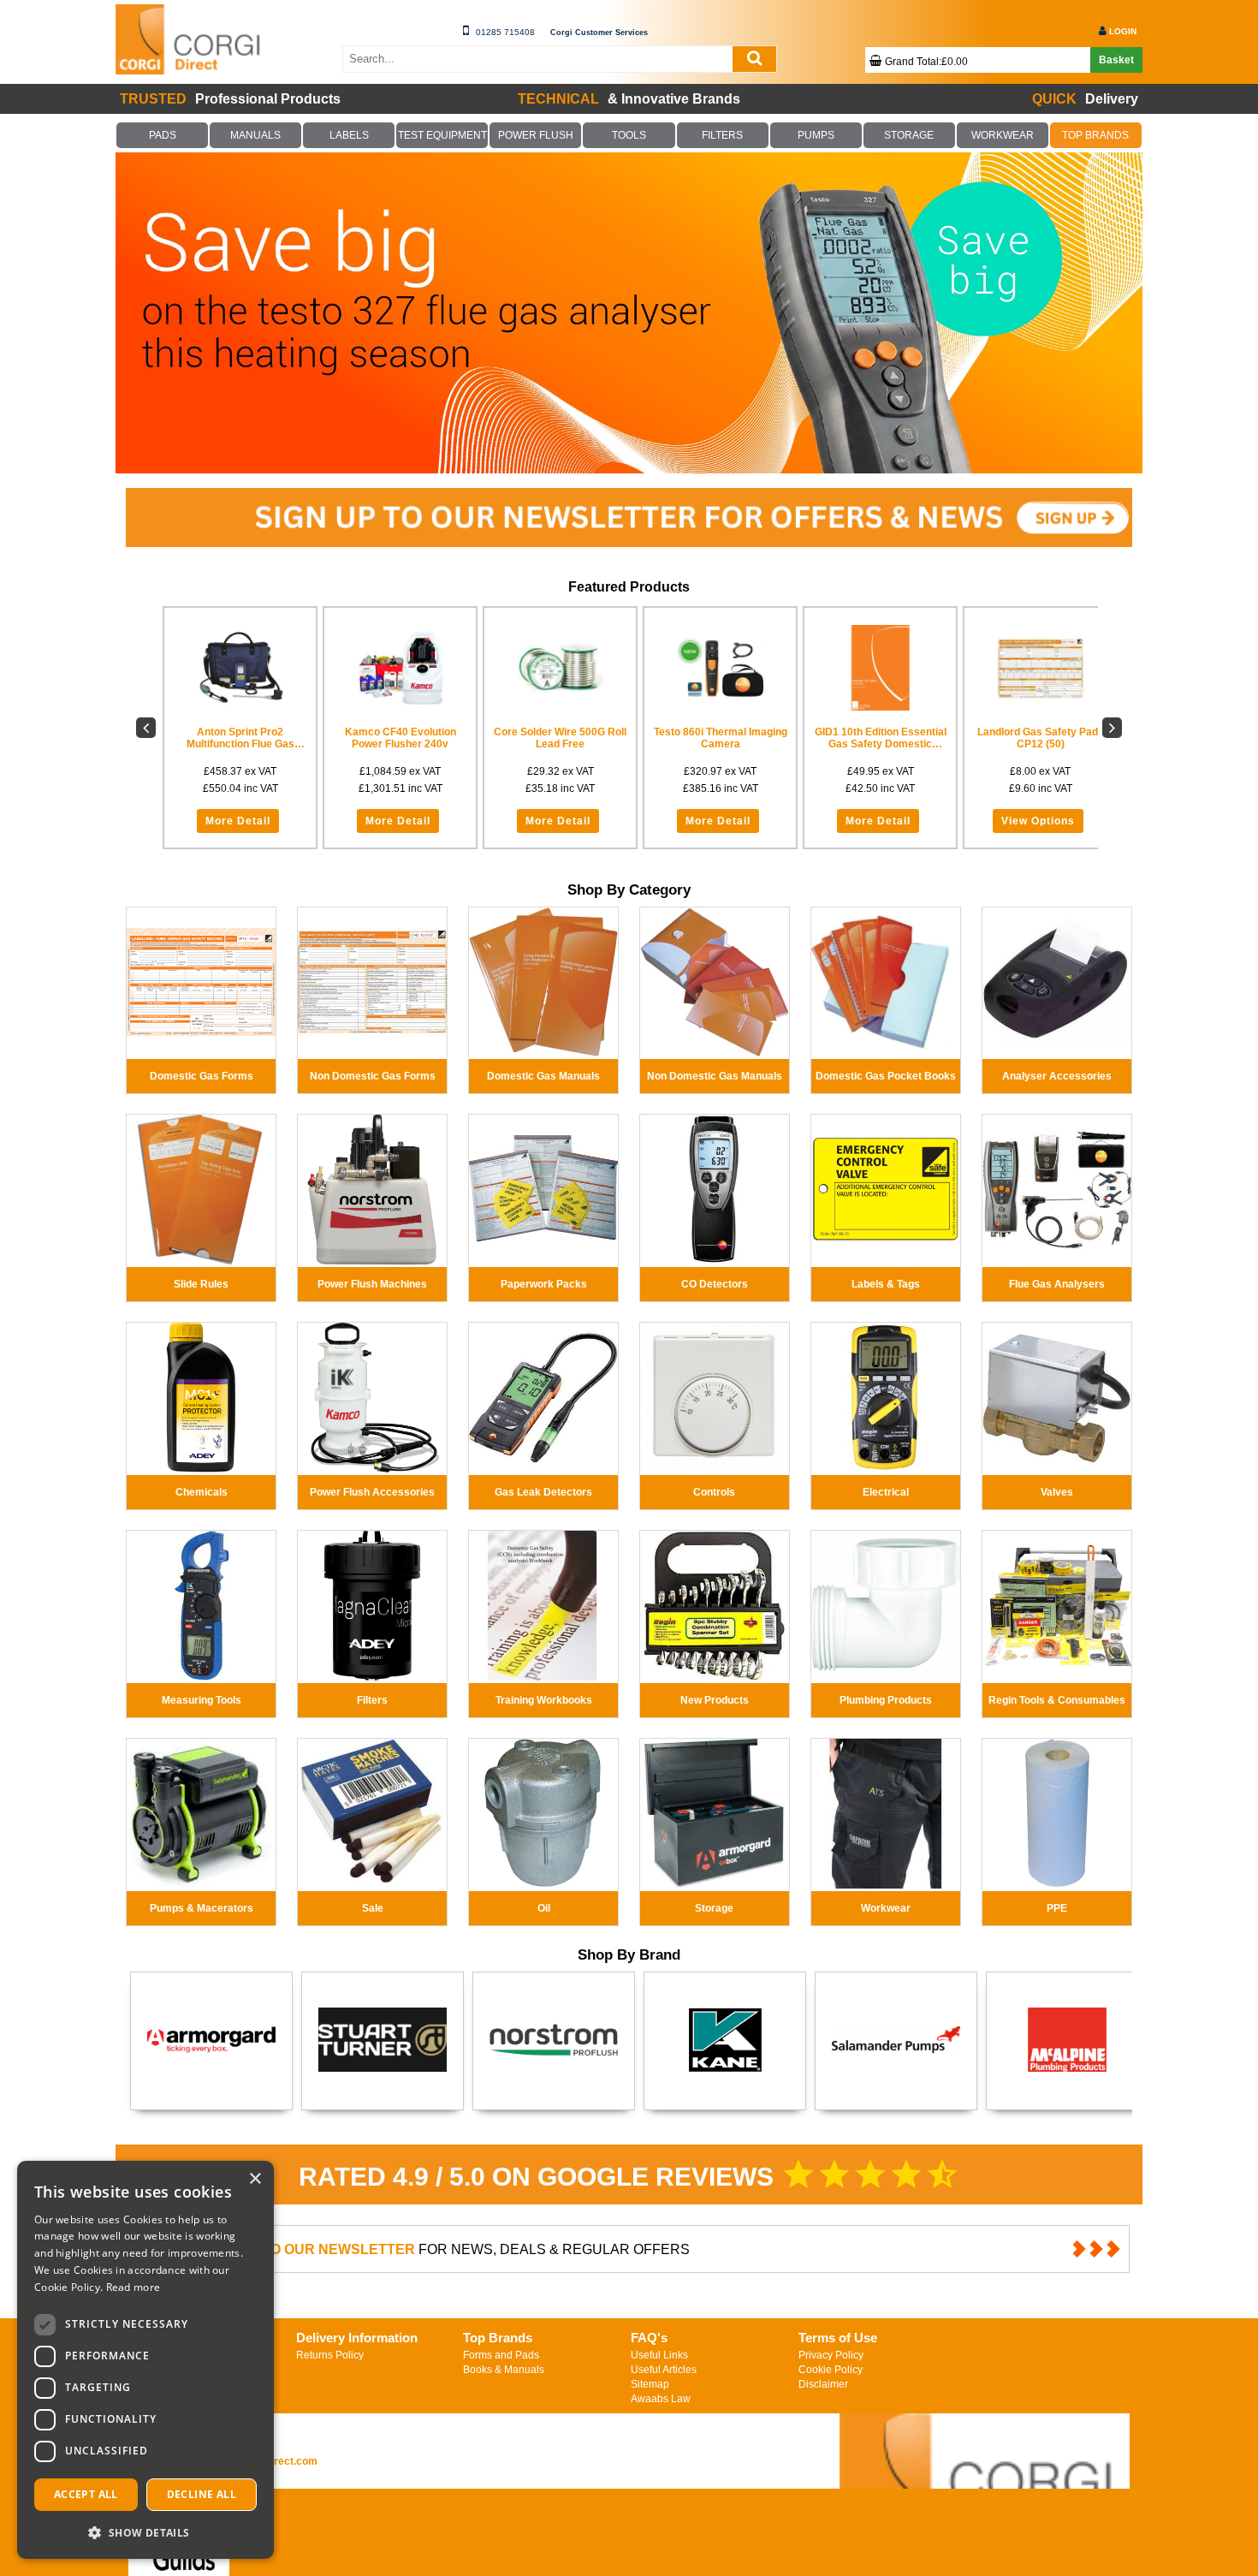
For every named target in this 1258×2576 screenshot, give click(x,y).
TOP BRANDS (1096, 135)
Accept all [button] (86, 2494)
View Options (863, 821)
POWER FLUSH (536, 135)
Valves (1057, 1492)
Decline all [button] (202, 2494)
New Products (715, 1700)
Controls (714, 1492)
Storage (714, 1908)
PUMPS (816, 135)
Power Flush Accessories (372, 1492)
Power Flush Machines (372, 1284)
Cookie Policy (831, 2370)
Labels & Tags (886, 1284)
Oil (544, 1908)
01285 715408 (505, 32)
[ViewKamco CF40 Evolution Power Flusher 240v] (238, 668)
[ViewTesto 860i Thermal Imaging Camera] (552, 668)
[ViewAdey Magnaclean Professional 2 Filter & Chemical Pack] (1021, 668)
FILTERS (722, 135)
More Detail (236, 821)
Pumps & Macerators (202, 1908)
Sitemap (650, 2384)
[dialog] (145, 2360)
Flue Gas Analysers (1057, 1284)
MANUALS (256, 135)
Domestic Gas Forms (202, 1076)
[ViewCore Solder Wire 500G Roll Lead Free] (395, 668)
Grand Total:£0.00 (926, 62)
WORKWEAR (1002, 135)
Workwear (886, 1908)
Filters (372, 1700)
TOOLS (629, 135)
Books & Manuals (504, 2370)
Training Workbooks (544, 1700)
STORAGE (909, 135)
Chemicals (202, 1492)
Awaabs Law (661, 2399)
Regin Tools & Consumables (1057, 1700)
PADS (163, 135)
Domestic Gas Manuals (543, 1076)
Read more (134, 2287)
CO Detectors (715, 1284)
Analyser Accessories (1057, 1076)
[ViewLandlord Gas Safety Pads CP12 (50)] (865, 668)
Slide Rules (201, 1284)
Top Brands (498, 2338)
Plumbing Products (886, 1700)
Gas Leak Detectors (543, 1492)
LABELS (349, 135)
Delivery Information (357, 2338)
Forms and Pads (501, 2355)
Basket (1116, 60)
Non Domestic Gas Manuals (715, 1076)
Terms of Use (838, 2338)
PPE (1057, 1908)
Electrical (886, 1492)
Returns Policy (330, 2355)
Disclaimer (823, 2384)
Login (1123, 31)
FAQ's (649, 2338)
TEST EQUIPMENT (442, 135)
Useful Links (659, 2355)
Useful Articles (664, 2370)
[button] (145, 2532)
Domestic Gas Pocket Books (886, 1076)
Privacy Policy (831, 2355)
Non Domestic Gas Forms (373, 1076)
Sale (373, 1908)
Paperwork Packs (544, 1284)
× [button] (255, 2179)
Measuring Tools (202, 1700)
